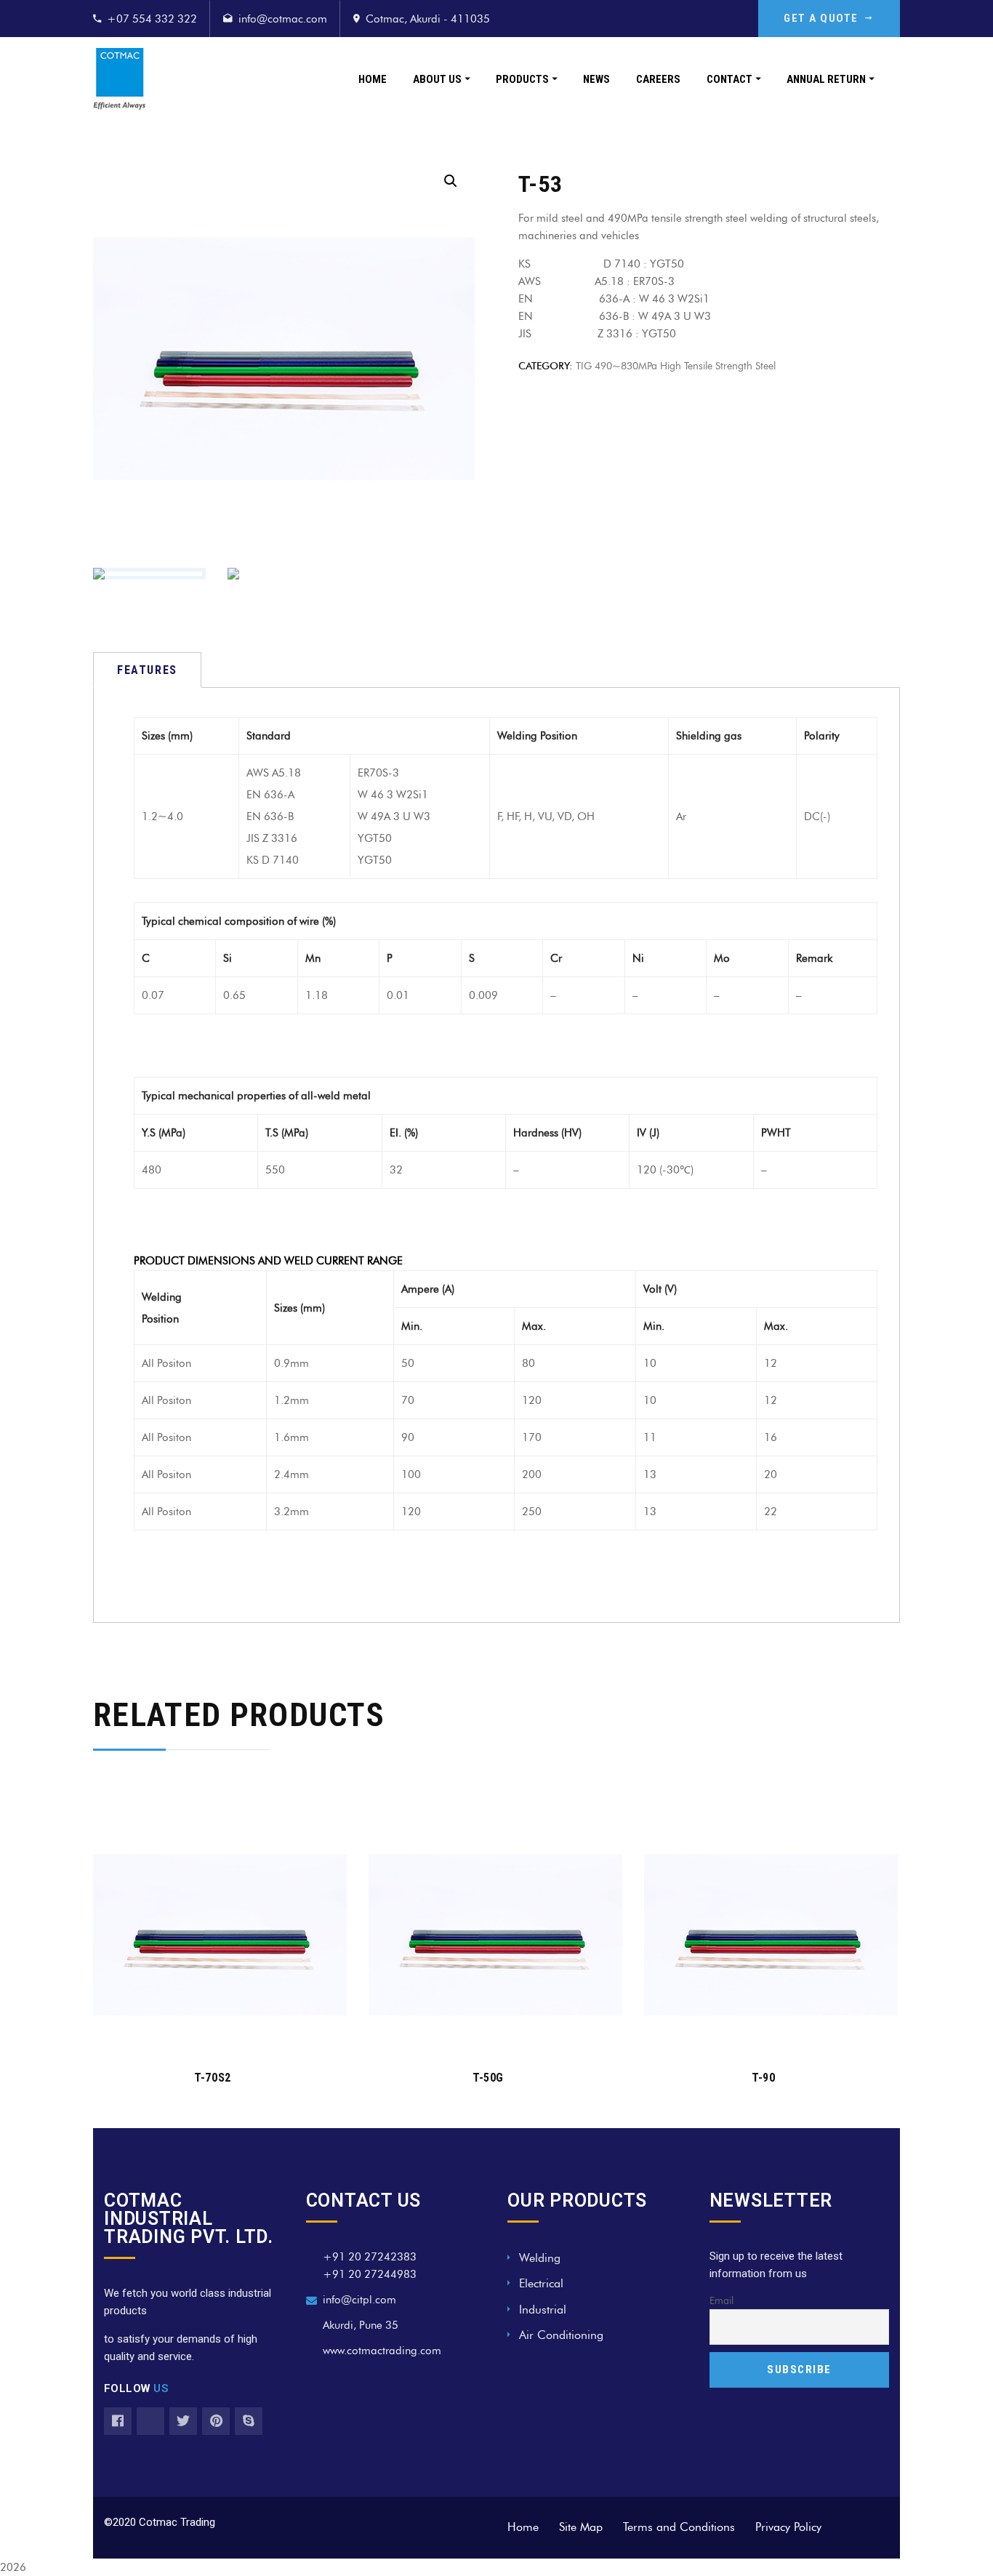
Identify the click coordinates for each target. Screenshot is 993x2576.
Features (147, 670)
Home (373, 79)
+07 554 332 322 (152, 19)
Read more (212, 2034)
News (596, 79)
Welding (540, 2258)
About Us (437, 79)
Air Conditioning (561, 2335)
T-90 (763, 2078)
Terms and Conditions (679, 2527)
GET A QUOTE (821, 18)
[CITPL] (119, 79)
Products (522, 79)
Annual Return (826, 79)
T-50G (488, 2078)
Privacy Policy (788, 2527)
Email (721, 2301)
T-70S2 (212, 2078)
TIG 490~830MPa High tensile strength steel (676, 365)
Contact (729, 79)
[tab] (147, 670)
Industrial (543, 2310)
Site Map (581, 2527)
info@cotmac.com (283, 19)
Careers (658, 79)
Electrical (541, 2283)
